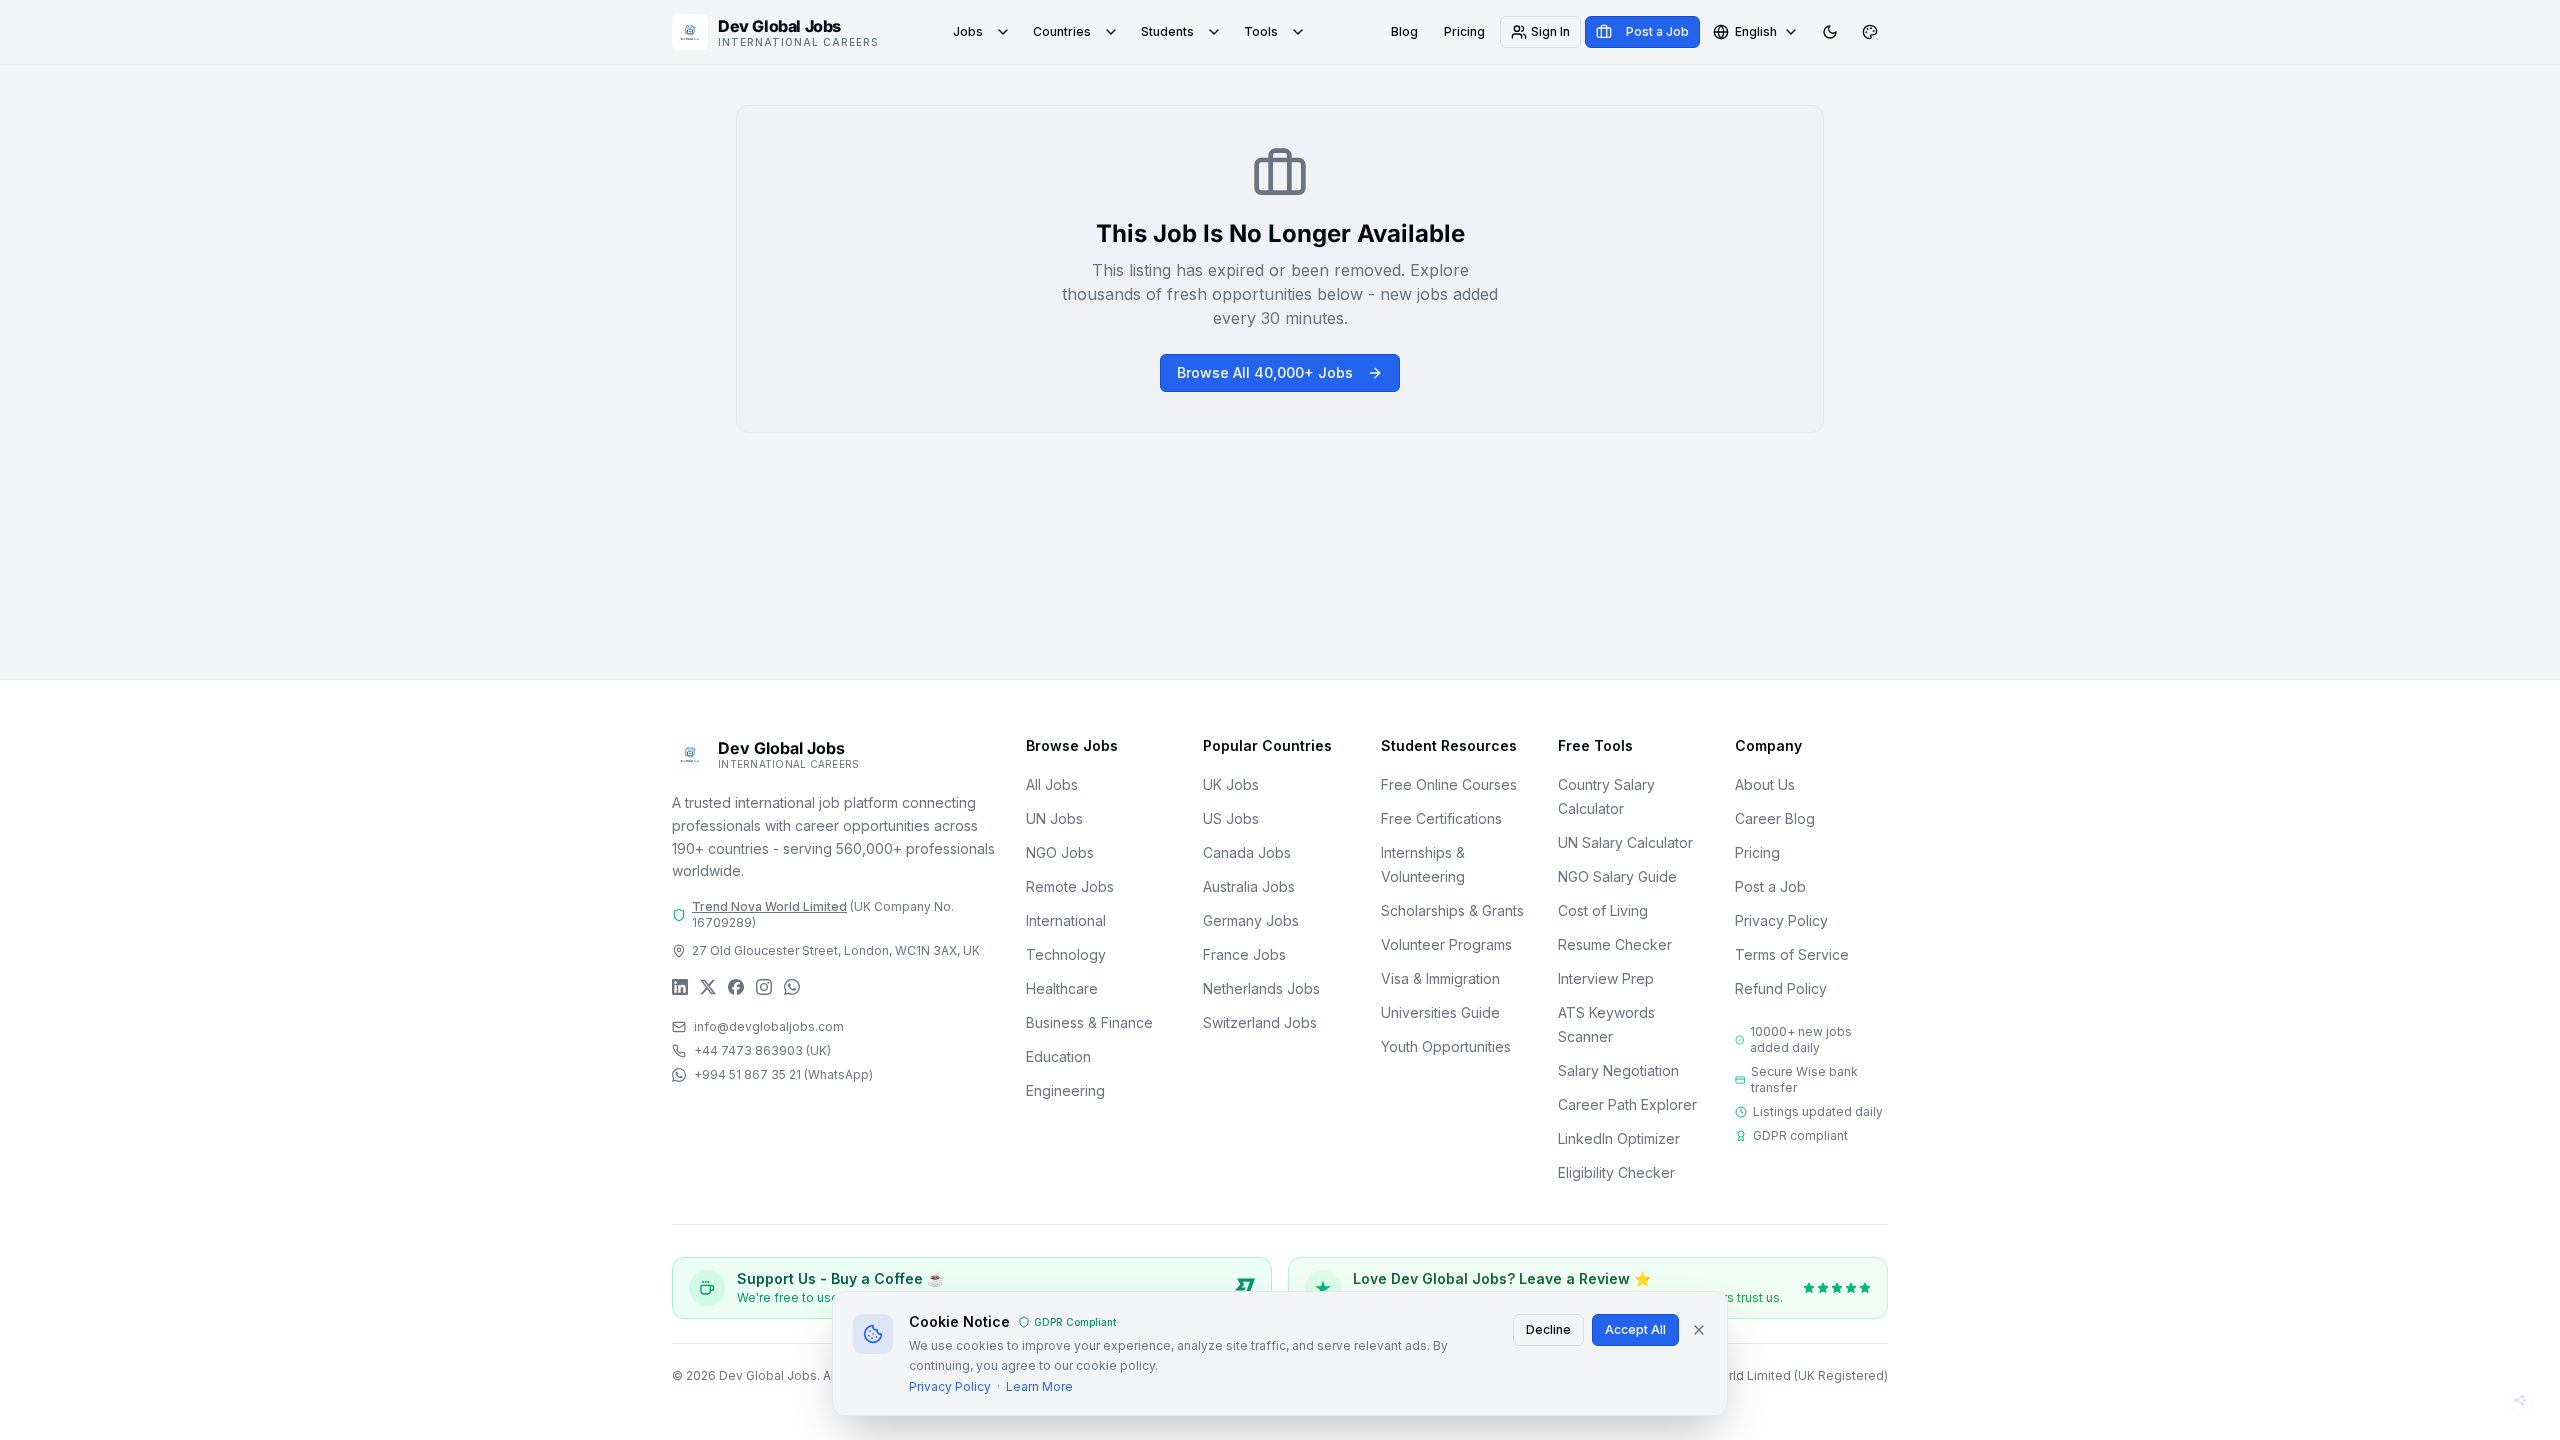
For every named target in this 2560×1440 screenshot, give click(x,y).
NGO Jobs (1060, 852)
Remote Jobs (1070, 886)
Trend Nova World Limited (769, 906)
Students (1167, 31)
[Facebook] (736, 987)
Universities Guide (1440, 1012)
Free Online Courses (1449, 784)
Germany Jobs (1251, 920)
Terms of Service (1792, 954)
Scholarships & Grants (1452, 910)
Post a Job (1770, 886)
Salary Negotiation (1618, 1070)
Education (1058, 1056)
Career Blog (1775, 818)
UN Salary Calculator (1625, 842)
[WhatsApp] (792, 987)
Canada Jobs (1247, 852)
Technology (1066, 954)
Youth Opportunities (1446, 1046)
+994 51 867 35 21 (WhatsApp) (783, 1074)
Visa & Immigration (1440, 978)
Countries (1062, 31)
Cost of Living (1603, 910)
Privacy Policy (1781, 920)
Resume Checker (1615, 944)
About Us (1765, 784)
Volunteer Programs (1446, 944)
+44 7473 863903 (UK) (762, 1050)
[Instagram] (764, 987)
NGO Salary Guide (1617, 876)
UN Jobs (1054, 818)
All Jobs (1052, 784)
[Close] (1699, 1330)
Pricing (1464, 31)
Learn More (1039, 1386)
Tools (1261, 31)
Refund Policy (1781, 988)
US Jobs (1231, 818)
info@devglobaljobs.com (769, 1026)
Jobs (968, 31)
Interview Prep (1606, 978)
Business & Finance (1089, 1022)
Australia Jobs (1249, 886)
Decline (1548, 1329)
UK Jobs (1231, 784)
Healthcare (1062, 988)
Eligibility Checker (1616, 1172)
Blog (1404, 31)
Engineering (1065, 1090)
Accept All (1635, 1329)
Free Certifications (1441, 818)
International (1066, 920)
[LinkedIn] (680, 987)
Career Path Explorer (1627, 1104)
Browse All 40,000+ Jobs (1265, 372)
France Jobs (1244, 954)
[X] (708, 987)
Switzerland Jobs (1260, 1022)
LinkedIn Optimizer (1619, 1138)
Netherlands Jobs (1261, 988)
